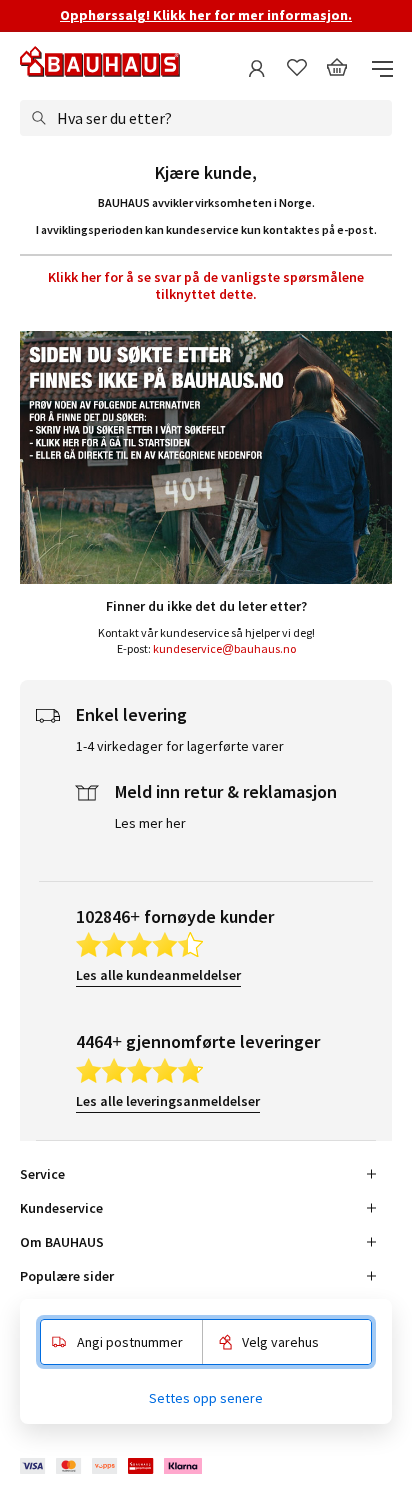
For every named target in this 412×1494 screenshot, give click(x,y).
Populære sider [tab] (67, 1276)
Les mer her (150, 823)
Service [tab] (42, 1174)
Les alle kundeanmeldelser (158, 975)
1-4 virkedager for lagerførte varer (180, 746)
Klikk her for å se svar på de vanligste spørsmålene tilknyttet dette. (206, 286)
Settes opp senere (206, 1398)
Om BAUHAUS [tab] (62, 1242)
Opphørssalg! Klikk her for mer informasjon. (206, 15)
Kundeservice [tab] (61, 1208)
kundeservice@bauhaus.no (224, 648)
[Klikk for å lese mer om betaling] (112, 1466)
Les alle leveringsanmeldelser (168, 1101)
